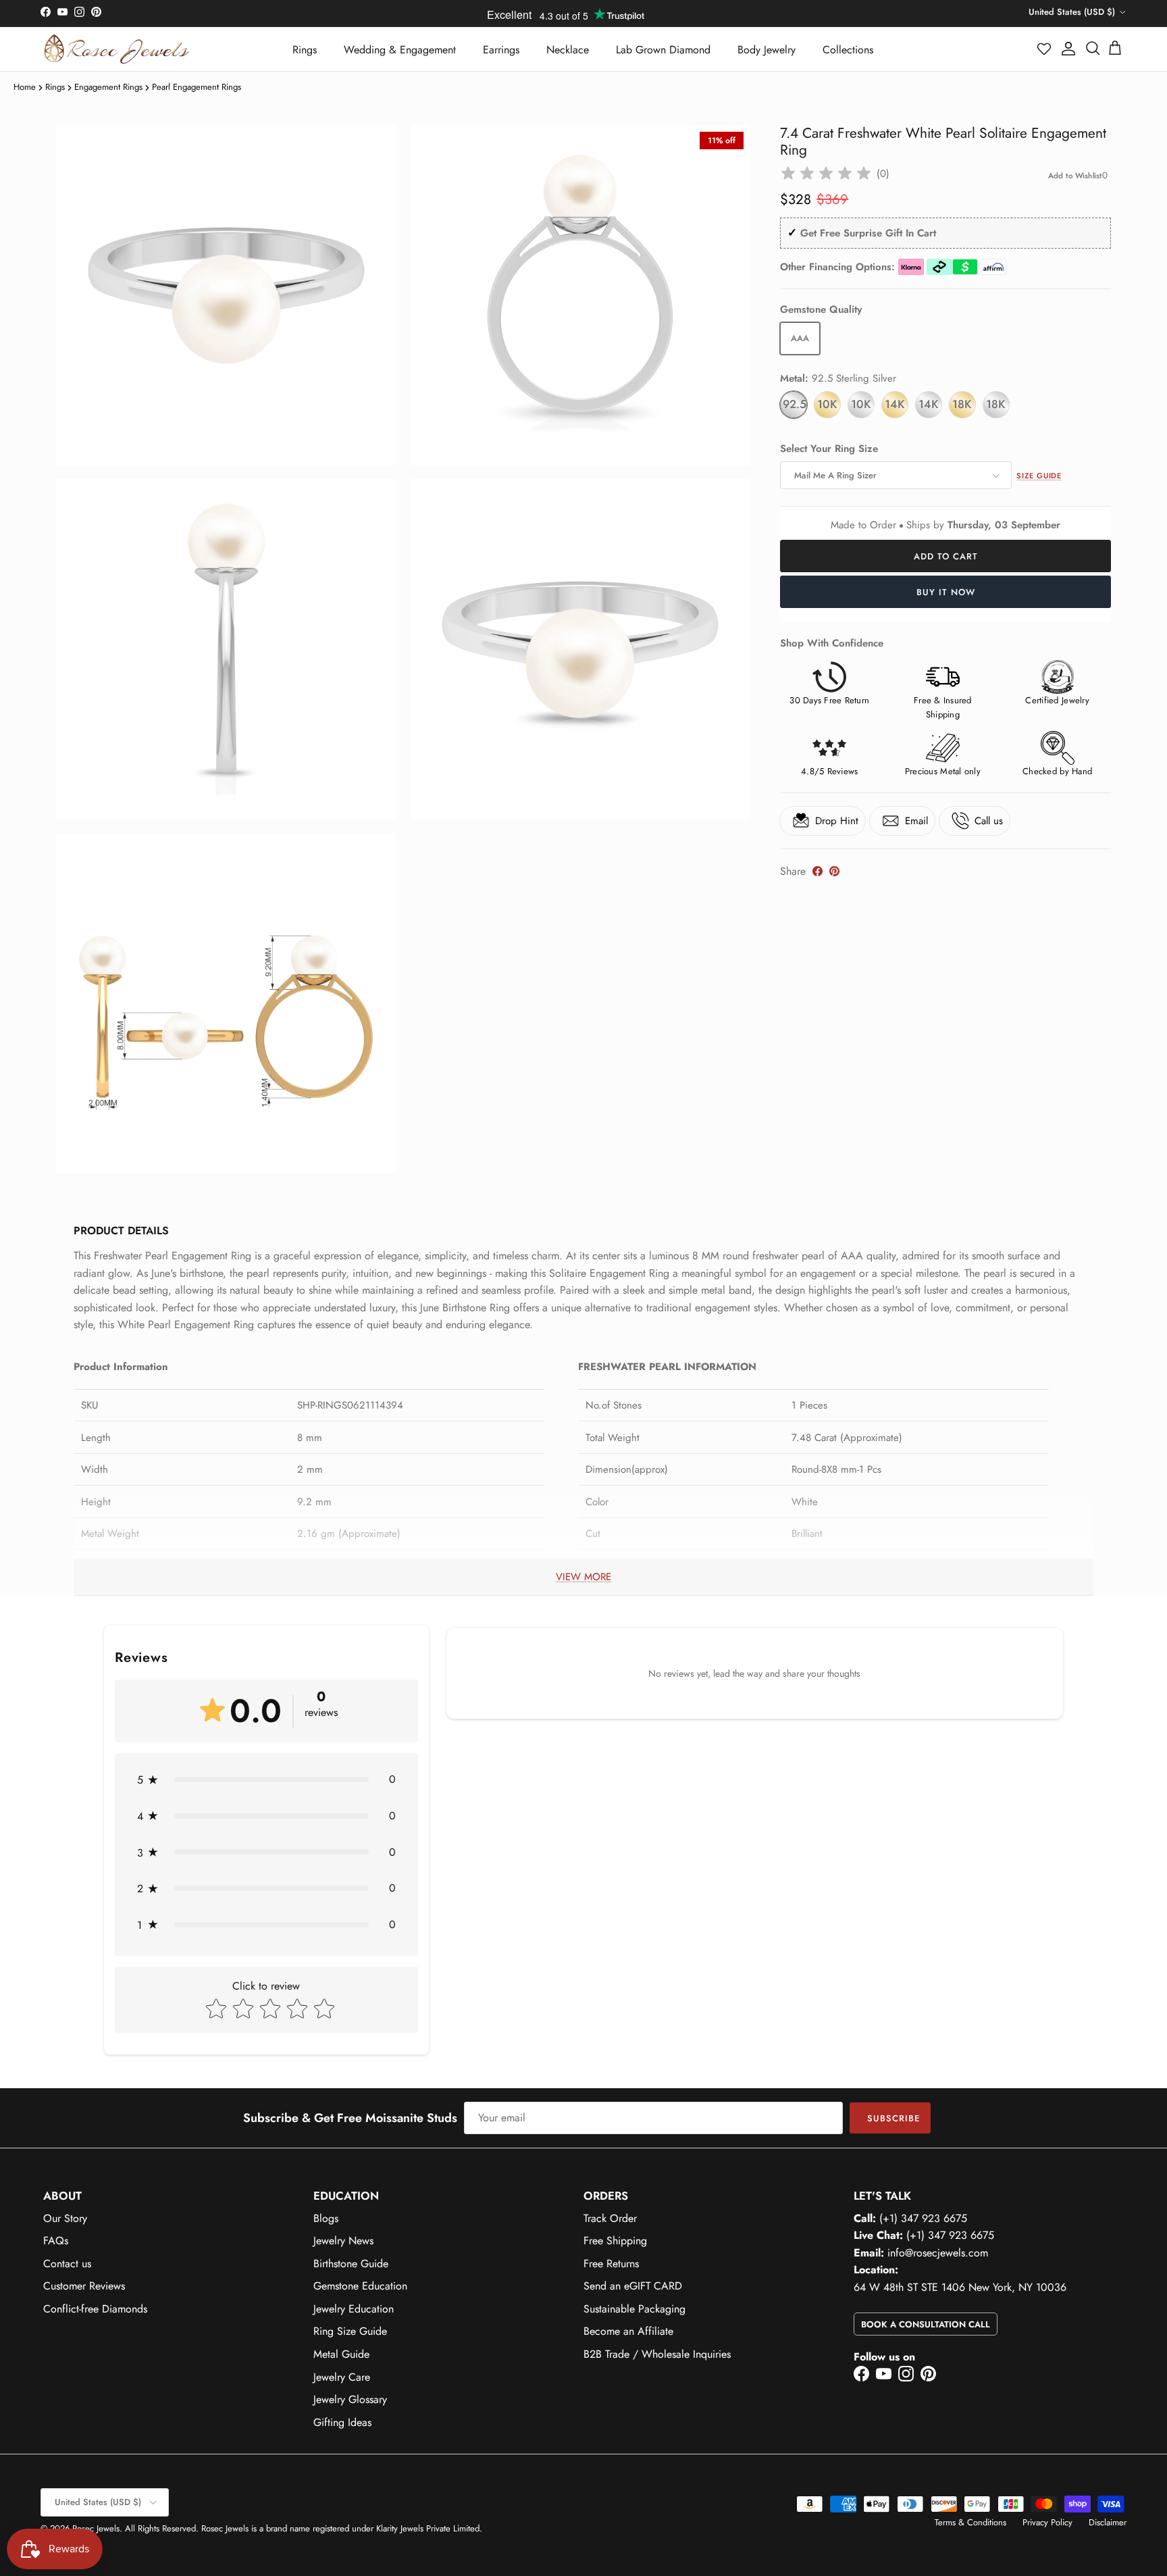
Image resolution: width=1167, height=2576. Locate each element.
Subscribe (893, 2118)
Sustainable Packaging (634, 2309)
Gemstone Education (360, 2286)
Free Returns (611, 2264)
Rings (305, 50)
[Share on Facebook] (818, 871)
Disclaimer (1108, 2522)
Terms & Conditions (970, 2522)
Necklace (568, 50)
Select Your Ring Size (829, 449)
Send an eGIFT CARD (633, 2286)
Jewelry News (343, 2241)
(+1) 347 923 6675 (923, 2218)
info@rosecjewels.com (938, 2253)
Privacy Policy (1047, 2522)
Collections (848, 50)
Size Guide (1039, 476)
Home (25, 87)
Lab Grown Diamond (663, 50)
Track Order (610, 2218)
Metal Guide (341, 2354)
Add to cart (946, 556)
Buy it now (946, 592)
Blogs (326, 2218)
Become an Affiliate (628, 2331)
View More (583, 1577)
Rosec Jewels (96, 2528)
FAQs (56, 2241)
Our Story (65, 2218)
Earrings (501, 50)
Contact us (67, 2264)
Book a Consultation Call (926, 2324)
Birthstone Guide (351, 2264)
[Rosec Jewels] (116, 49)
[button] (1045, 49)
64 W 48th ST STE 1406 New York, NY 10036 (960, 2287)
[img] (826, 174)
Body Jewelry (767, 50)
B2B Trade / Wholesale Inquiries (657, 2354)
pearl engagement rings (197, 87)
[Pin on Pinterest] (834, 871)
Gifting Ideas (342, 2422)
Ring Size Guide (350, 2331)
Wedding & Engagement (400, 50)
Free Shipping (615, 2241)
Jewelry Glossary (350, 2399)
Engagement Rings (108, 87)
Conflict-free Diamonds (95, 2309)
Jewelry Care (342, 2377)
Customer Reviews (84, 2286)
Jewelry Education (354, 2309)
